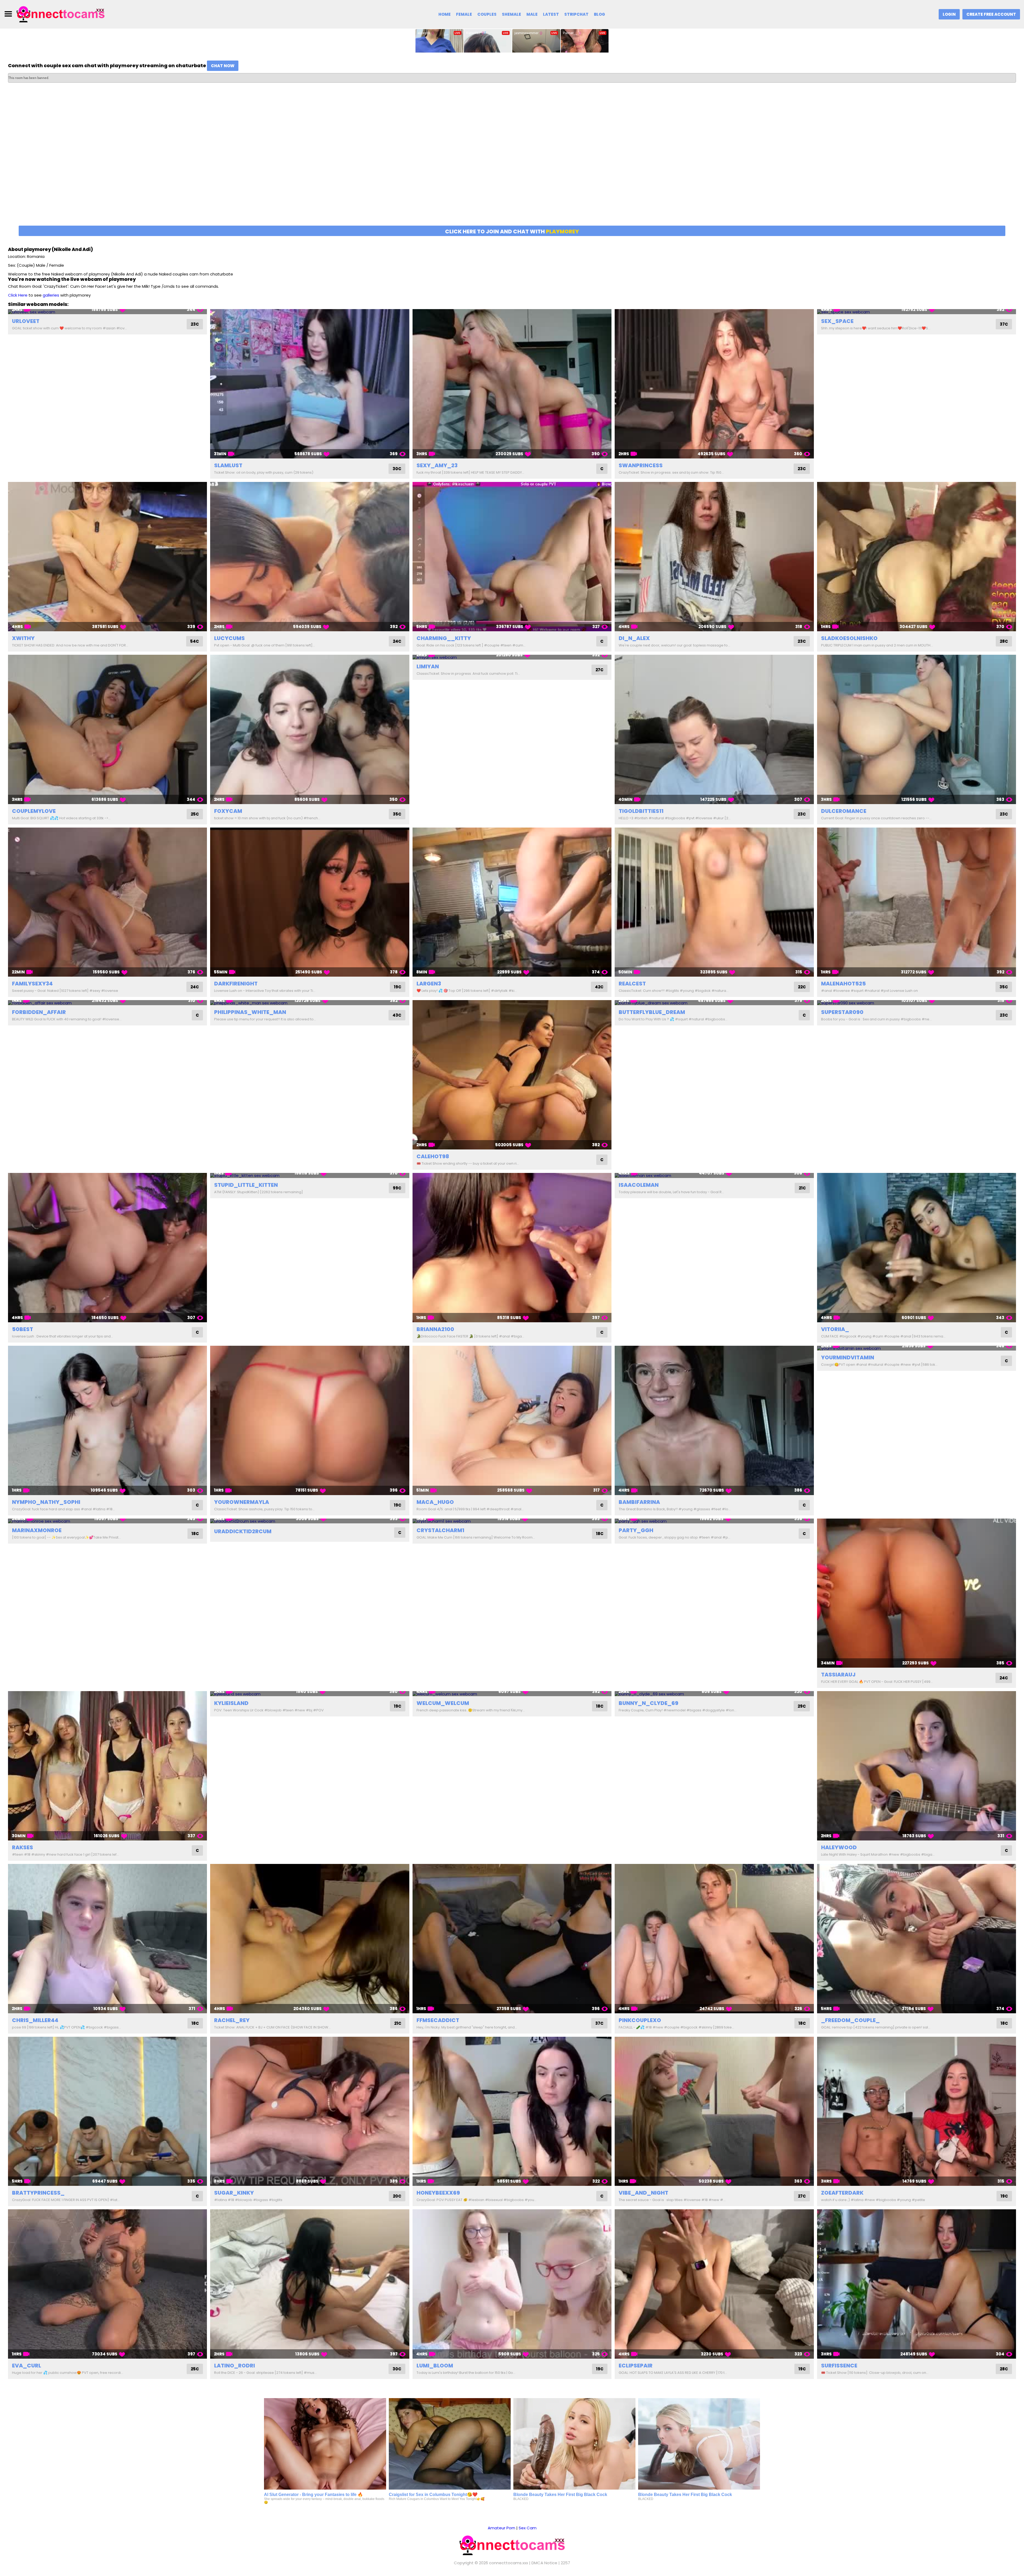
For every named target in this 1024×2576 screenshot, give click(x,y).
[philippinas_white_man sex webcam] (310, 1003)
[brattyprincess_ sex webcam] (107, 2111)
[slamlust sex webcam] (310, 384)
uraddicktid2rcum (243, 1531)
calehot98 (433, 1156)
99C (397, 1188)
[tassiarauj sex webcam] (917, 1593)
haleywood (839, 1847)
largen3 (429, 984)
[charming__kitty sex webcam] (512, 557)
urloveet (26, 321)
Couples (487, 14)
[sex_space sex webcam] (917, 312)
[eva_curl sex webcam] (107, 2284)
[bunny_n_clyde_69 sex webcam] (714, 1694)
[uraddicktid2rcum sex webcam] (310, 1521)
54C (195, 641)
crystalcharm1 (440, 1530)
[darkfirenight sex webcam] (310, 902)
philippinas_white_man (250, 1012)
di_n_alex (634, 638)
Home (445, 14)
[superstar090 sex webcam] (917, 1003)
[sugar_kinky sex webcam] (310, 2111)
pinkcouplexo (640, 2020)
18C (195, 1534)
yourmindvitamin (848, 1357)
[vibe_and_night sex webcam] (714, 2111)
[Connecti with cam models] (61, 14)
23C (195, 324)
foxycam (228, 811)
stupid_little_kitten (246, 1185)
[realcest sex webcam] (714, 902)
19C (398, 987)
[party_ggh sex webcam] (714, 1521)
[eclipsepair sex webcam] (714, 2284)
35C (397, 814)
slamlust (228, 465)
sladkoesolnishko (849, 638)
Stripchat (576, 14)
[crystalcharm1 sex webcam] (512, 1521)
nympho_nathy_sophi (46, 1502)
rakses (23, 1847)
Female (464, 14)
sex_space (837, 321)
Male (532, 14)
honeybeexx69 (438, 2193)
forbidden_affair (39, 1012)
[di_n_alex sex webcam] (714, 557)
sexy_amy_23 (437, 465)
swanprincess (641, 465)
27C (599, 670)
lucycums (229, 638)
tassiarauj (838, 1675)
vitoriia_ (835, 1329)
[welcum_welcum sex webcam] (512, 1694)
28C (1004, 641)
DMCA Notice (544, 2563)
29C (802, 1706)
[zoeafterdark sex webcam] (917, 2111)
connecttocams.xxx (509, 2563)
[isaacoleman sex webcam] (714, 1175)
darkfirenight (236, 984)
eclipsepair (636, 2366)
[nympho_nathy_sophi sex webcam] (107, 1420)
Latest (551, 14)
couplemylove (34, 811)
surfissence (839, 2366)
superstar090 (842, 1012)
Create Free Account (991, 14)
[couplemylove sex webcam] (107, 729)
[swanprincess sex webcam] (714, 384)
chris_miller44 (35, 2020)
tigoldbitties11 (641, 811)
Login (949, 14)
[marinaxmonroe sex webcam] (107, 1521)
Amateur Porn (501, 2528)
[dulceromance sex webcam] (917, 729)
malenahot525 (843, 984)
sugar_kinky (234, 2193)
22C (802, 987)
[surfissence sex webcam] (917, 2284)
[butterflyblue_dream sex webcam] (714, 1003)
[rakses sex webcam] (107, 1766)
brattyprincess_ (38, 2193)
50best (23, 1329)
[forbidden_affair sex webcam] (107, 1003)
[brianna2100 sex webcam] (512, 1248)
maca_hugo (435, 1502)
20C (397, 2196)
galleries (51, 295)
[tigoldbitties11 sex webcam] (714, 729)
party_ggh (636, 1530)
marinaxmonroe (37, 1530)
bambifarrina (639, 1502)
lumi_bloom (435, 2366)
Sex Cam (528, 2528)
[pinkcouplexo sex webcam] (714, 1939)
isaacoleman (639, 1185)
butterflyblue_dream (652, 1012)
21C (802, 1188)
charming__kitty (444, 638)
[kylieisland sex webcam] (310, 1694)
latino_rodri (235, 2366)
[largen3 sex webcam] (512, 902)
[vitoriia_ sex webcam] (917, 1248)
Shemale (511, 14)
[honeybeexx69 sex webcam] (512, 2111)
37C (1004, 324)
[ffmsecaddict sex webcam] (512, 1939)
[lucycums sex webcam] (310, 557)
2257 (565, 2563)
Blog (599, 14)
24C (397, 641)
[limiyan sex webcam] (512, 657)
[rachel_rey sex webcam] (310, 1939)
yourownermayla (242, 1502)
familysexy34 (32, 984)
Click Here (18, 295)
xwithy (23, 638)
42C (599, 987)
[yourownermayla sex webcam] (310, 1420)
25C (195, 814)
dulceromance (844, 811)
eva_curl (27, 2366)
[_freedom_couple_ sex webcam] (917, 1939)
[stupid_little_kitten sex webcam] (310, 1175)
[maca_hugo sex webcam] (512, 1420)
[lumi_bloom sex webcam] (512, 2284)
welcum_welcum (443, 1703)
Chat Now (223, 66)
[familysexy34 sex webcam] (107, 902)
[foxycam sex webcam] (310, 729)
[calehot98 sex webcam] (512, 1075)
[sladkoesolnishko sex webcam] (917, 557)
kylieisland (231, 1703)
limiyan (428, 666)
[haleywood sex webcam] (917, 1766)
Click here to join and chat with (512, 231)
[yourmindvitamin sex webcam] (917, 1348)
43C (397, 1015)
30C (397, 469)
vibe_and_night (643, 2193)
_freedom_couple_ (850, 2020)
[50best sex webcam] (107, 1248)
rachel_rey (232, 2020)
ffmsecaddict (438, 2020)
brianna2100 (435, 1329)
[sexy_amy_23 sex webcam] (512, 384)
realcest (632, 984)
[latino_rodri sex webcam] (310, 2284)
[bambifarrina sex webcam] (714, 1420)
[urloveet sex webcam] (107, 312)
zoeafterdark (842, 2193)
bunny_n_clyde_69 (649, 1703)
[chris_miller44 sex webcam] (107, 1939)
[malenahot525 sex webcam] (917, 902)
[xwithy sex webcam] (107, 557)
